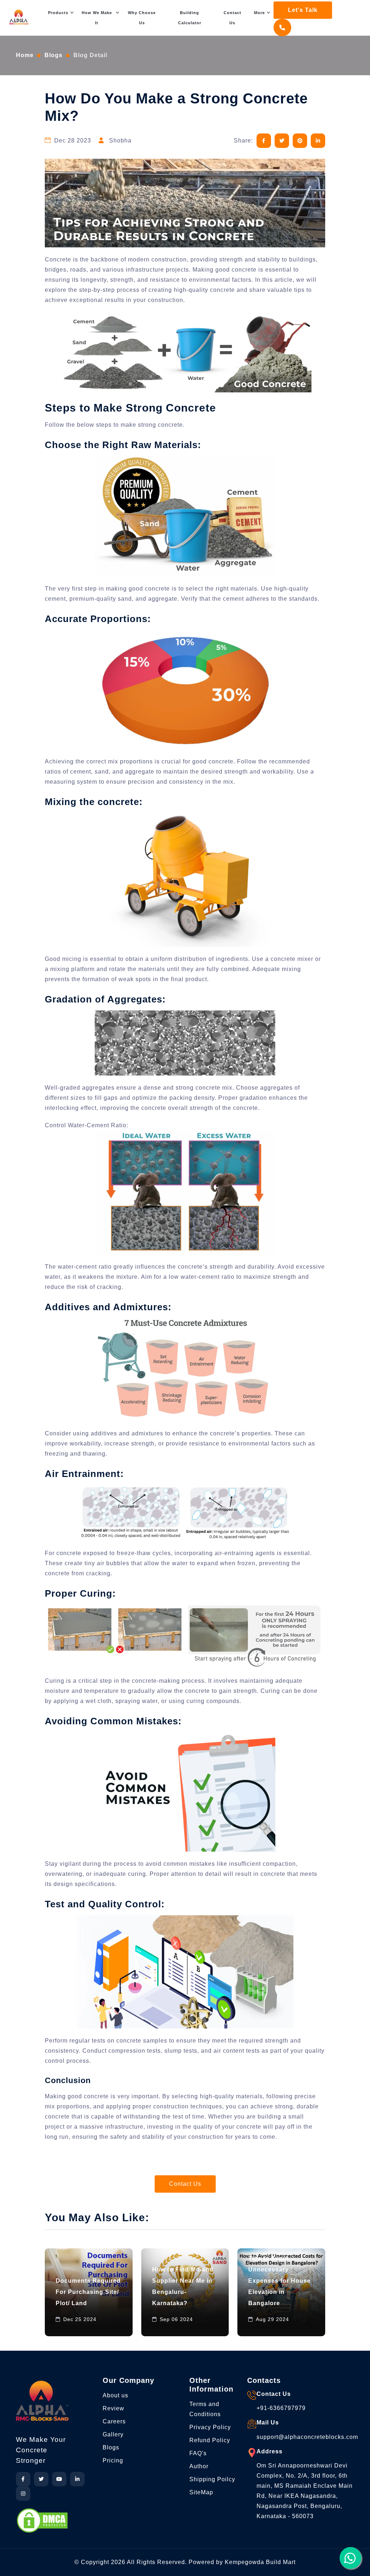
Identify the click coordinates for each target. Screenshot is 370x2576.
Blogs (53, 55)
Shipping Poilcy (212, 2479)
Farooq (112, 2324)
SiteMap (201, 2492)
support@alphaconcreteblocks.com (307, 2437)
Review (113, 2408)
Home (25, 55)
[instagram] (23, 2494)
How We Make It (97, 18)
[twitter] (41, 2479)
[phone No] (284, 28)
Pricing (113, 2460)
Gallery (113, 2434)
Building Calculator (190, 18)
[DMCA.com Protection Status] (42, 2520)
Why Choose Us (142, 18)
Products (58, 13)
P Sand (227, 2297)
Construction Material (84, 2302)
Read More (71, 2324)
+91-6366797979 (281, 2408)
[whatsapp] (350, 2558)
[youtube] (59, 2479)
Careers (114, 2421)
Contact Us (233, 18)
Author (199, 2466)
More (259, 13)
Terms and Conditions (205, 2409)
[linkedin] (77, 2479)
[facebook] (23, 2479)
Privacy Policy (210, 2427)
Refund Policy (210, 2440)
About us (115, 2395)
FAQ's (198, 2453)
